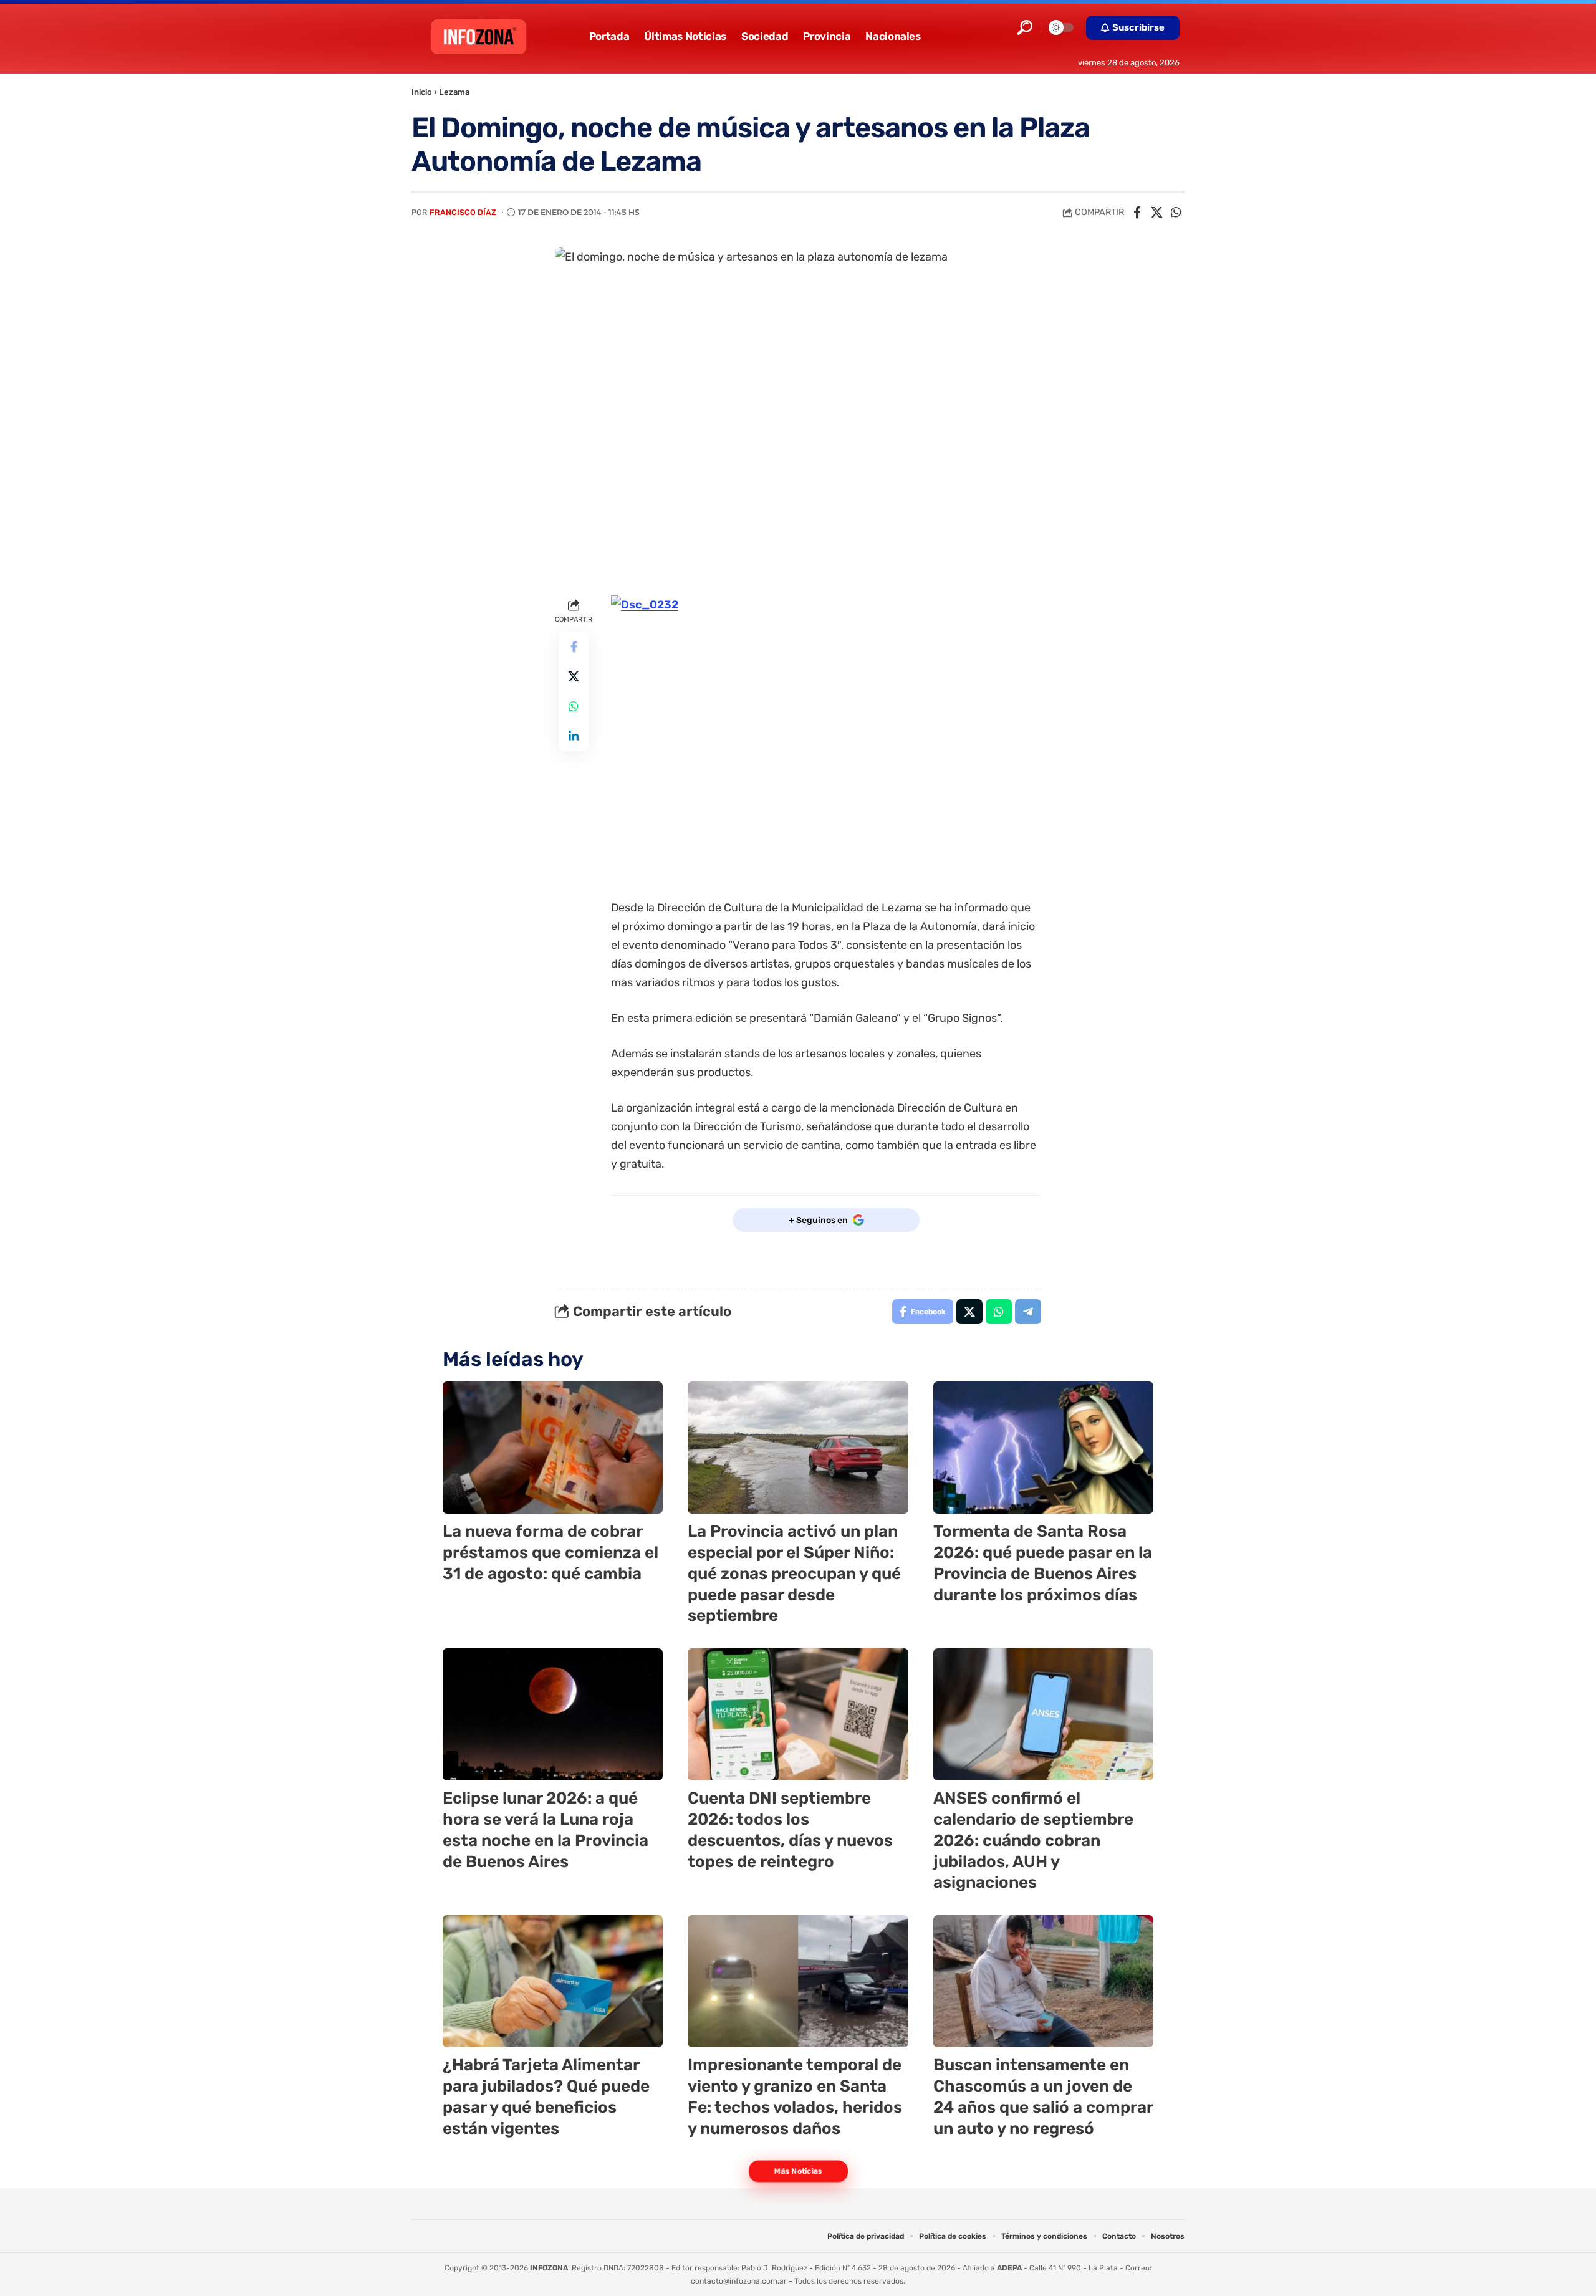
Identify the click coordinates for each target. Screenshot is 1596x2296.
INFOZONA (549, 2268)
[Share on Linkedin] (574, 737)
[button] (1025, 27)
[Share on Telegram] (1028, 1312)
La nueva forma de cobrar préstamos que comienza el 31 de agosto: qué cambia (550, 1553)
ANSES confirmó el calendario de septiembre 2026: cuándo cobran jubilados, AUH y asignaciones (1033, 1840)
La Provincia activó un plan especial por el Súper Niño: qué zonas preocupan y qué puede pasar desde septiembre (794, 1573)
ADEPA (1009, 2268)
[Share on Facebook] (1137, 213)
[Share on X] (1156, 213)
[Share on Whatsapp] (1176, 213)
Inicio (422, 92)
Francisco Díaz (463, 212)
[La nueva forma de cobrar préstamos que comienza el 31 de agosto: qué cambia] (553, 1448)
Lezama (454, 92)
